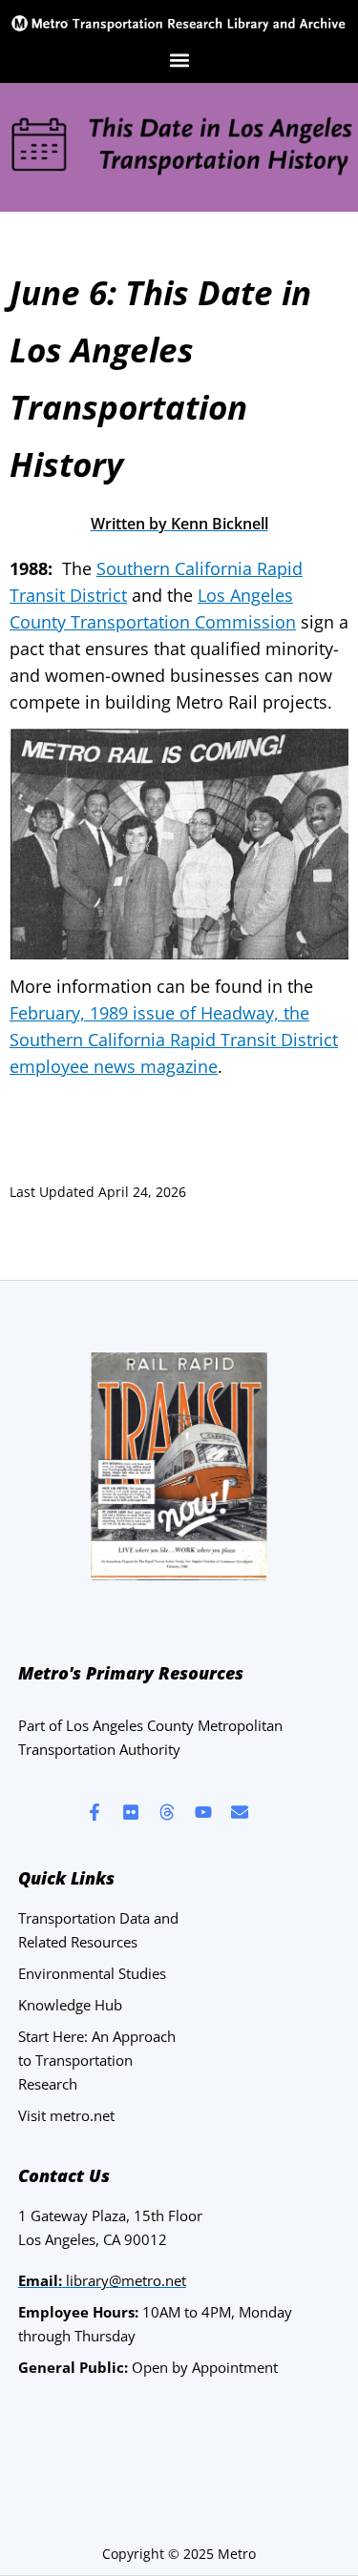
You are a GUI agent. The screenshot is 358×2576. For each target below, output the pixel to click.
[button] (179, 61)
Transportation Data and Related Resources (98, 1930)
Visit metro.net (66, 2115)
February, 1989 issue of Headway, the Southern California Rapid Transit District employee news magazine (174, 1040)
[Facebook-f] (95, 1812)
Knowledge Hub (70, 2005)
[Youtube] (203, 1812)
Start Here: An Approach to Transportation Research (97, 2060)
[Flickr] (131, 1812)
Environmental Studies (92, 1973)
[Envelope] (240, 1812)
